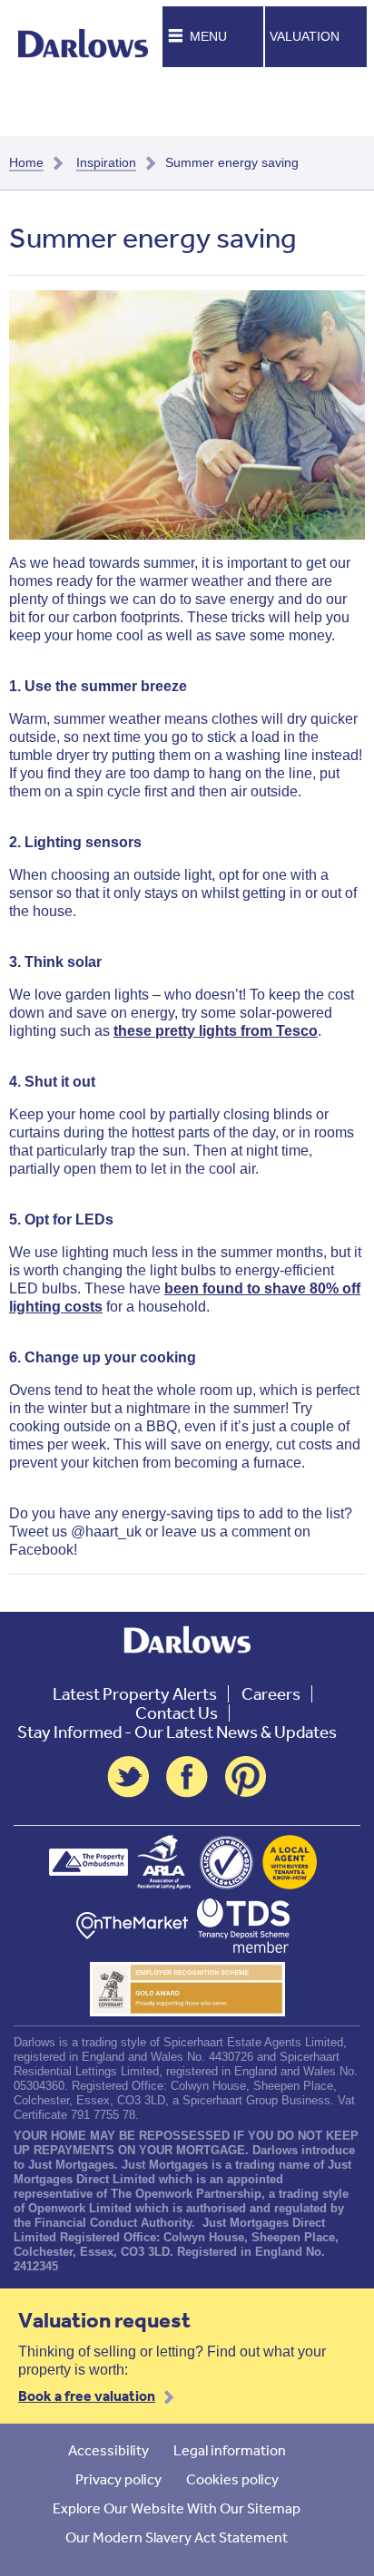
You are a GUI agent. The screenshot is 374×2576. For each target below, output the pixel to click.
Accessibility (108, 2450)
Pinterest (246, 1777)
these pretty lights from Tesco (216, 1031)
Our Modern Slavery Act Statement (177, 2537)
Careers (271, 1694)
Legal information (230, 2450)
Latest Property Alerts (135, 1694)
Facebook (187, 1777)
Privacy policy (118, 2479)
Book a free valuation (87, 2395)
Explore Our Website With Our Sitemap (177, 2508)
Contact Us (177, 1713)
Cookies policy (232, 2479)
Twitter (128, 1777)
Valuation (305, 36)
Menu (208, 36)
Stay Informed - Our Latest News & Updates (177, 1732)
